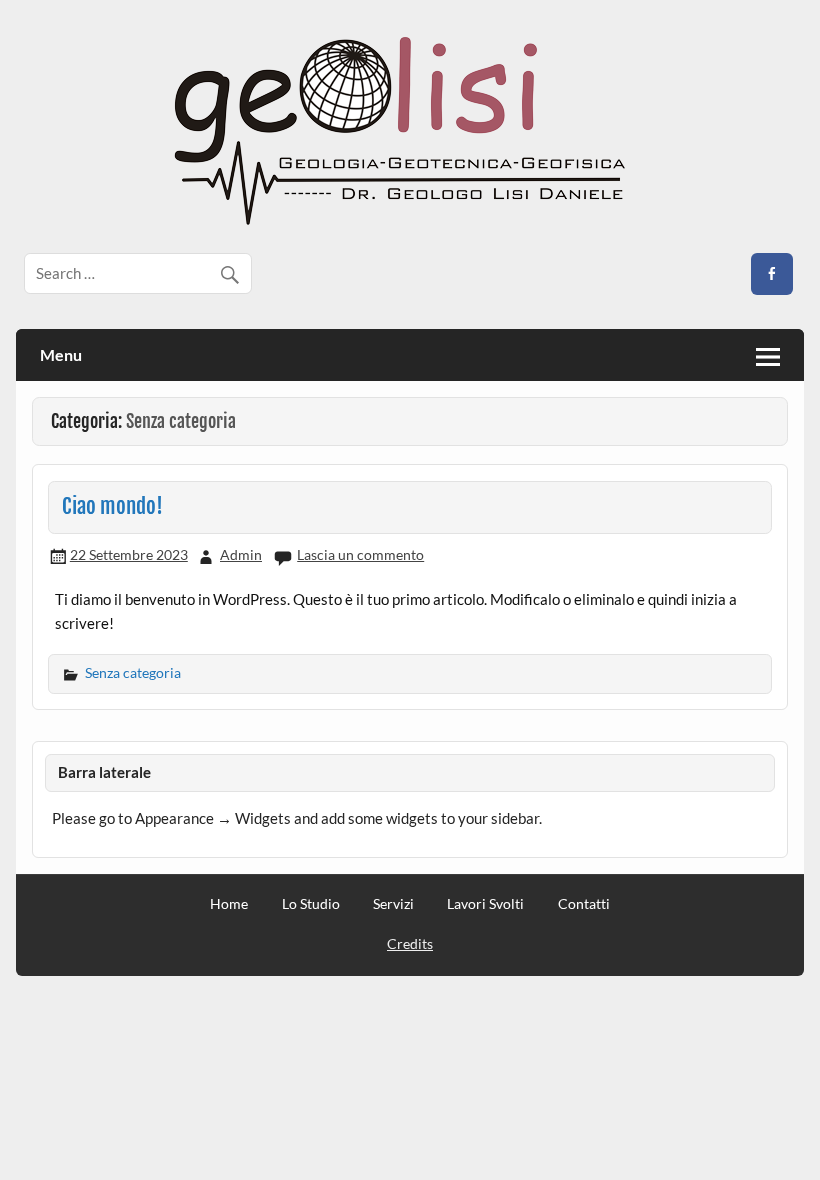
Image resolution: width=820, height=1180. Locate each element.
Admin (241, 554)
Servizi (393, 904)
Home (229, 904)
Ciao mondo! (112, 506)
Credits (410, 943)
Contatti (584, 904)
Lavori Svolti (485, 904)
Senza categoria (133, 672)
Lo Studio (311, 904)
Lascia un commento (360, 554)
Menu (61, 354)
